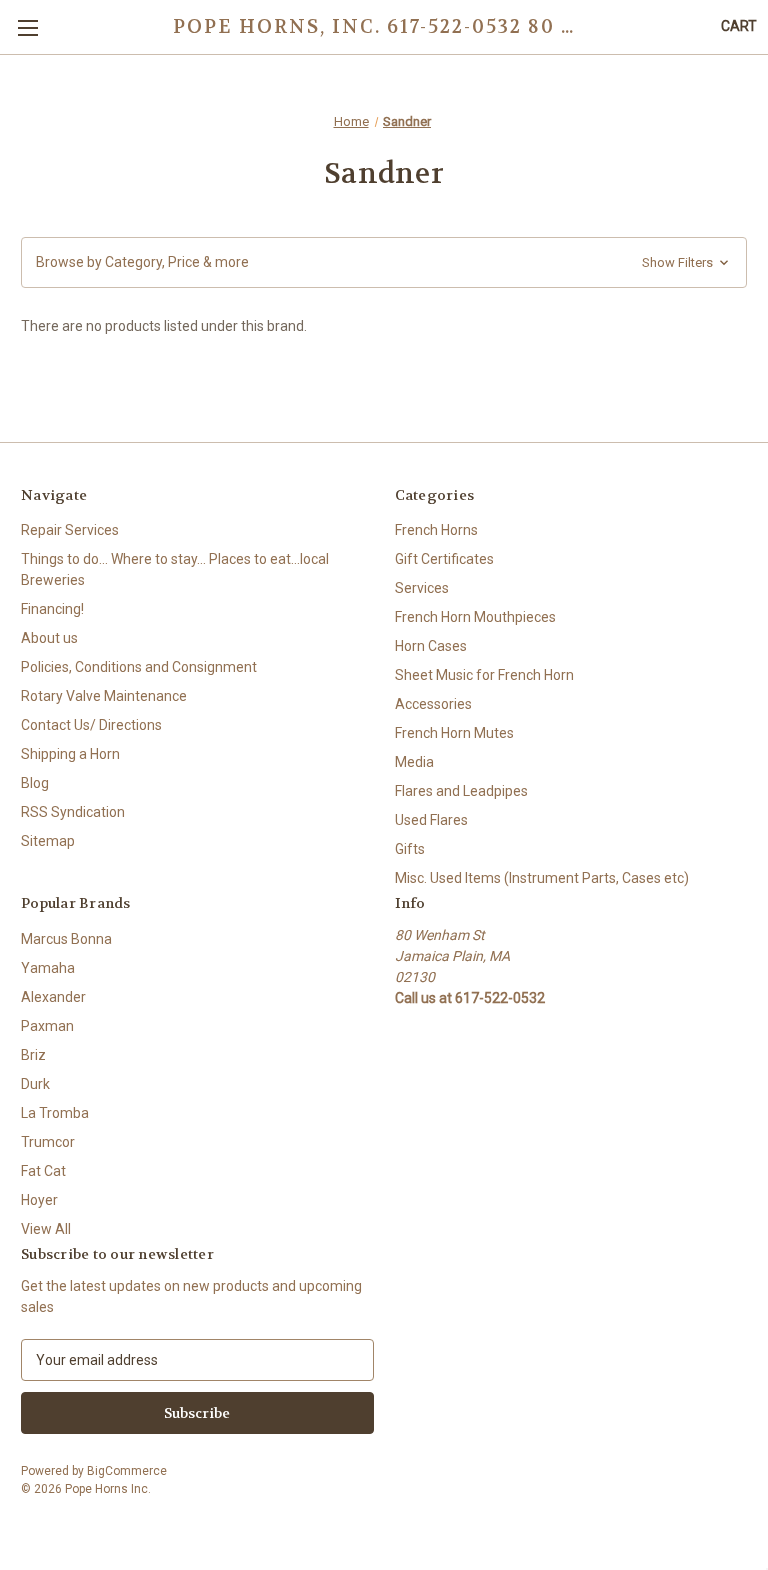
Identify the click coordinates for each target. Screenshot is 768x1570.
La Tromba (55, 1113)
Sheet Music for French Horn (484, 675)
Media (414, 762)
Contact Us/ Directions (91, 725)
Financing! (52, 609)
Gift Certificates (444, 559)
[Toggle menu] (27, 27)
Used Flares (431, 820)
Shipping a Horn (70, 754)
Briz (33, 1055)
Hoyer (39, 1200)
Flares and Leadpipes (461, 791)
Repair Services (70, 530)
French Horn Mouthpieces (475, 617)
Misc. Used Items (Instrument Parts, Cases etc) (542, 878)
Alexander (53, 997)
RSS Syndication (73, 812)
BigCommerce (127, 1471)
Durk (35, 1084)
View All (46, 1229)
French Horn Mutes (454, 733)
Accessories (433, 704)
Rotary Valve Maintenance (104, 696)
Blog (35, 783)
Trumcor (48, 1142)
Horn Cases (431, 646)
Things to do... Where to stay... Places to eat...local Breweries (175, 569)
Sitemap (48, 841)
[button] (384, 262)
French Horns (436, 530)
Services (422, 588)
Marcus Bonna (66, 939)
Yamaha (48, 968)
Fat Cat (43, 1171)
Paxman (47, 1026)
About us (49, 638)
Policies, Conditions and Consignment (139, 667)
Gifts (410, 849)
